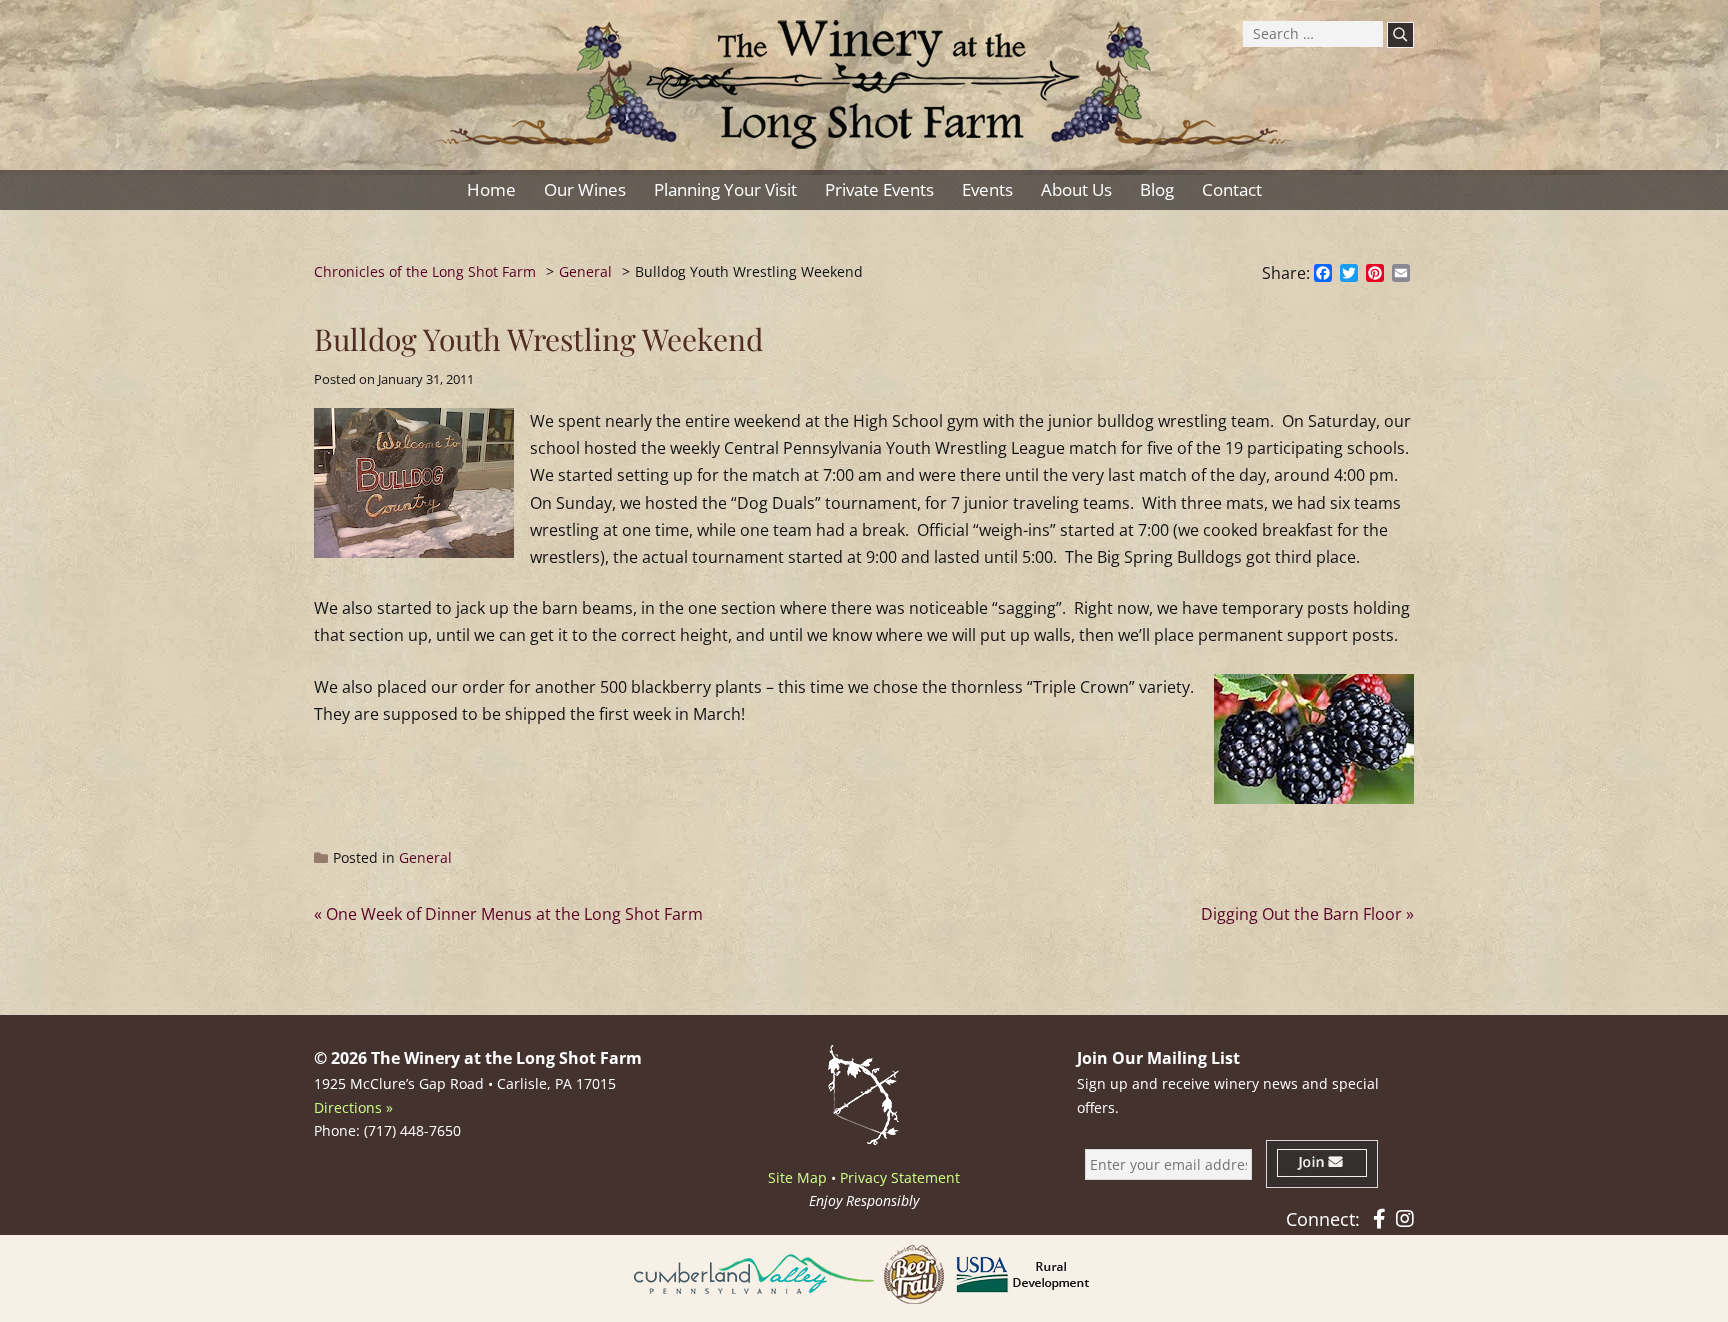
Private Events (879, 189)
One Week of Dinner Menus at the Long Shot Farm (514, 914)
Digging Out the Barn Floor (1301, 914)
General (425, 857)
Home (491, 189)
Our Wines (585, 189)
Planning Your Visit (725, 189)
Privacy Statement (900, 1177)
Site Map (797, 1177)
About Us (1076, 189)
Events (987, 189)
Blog (1157, 189)
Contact (1232, 189)
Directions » (353, 1107)
